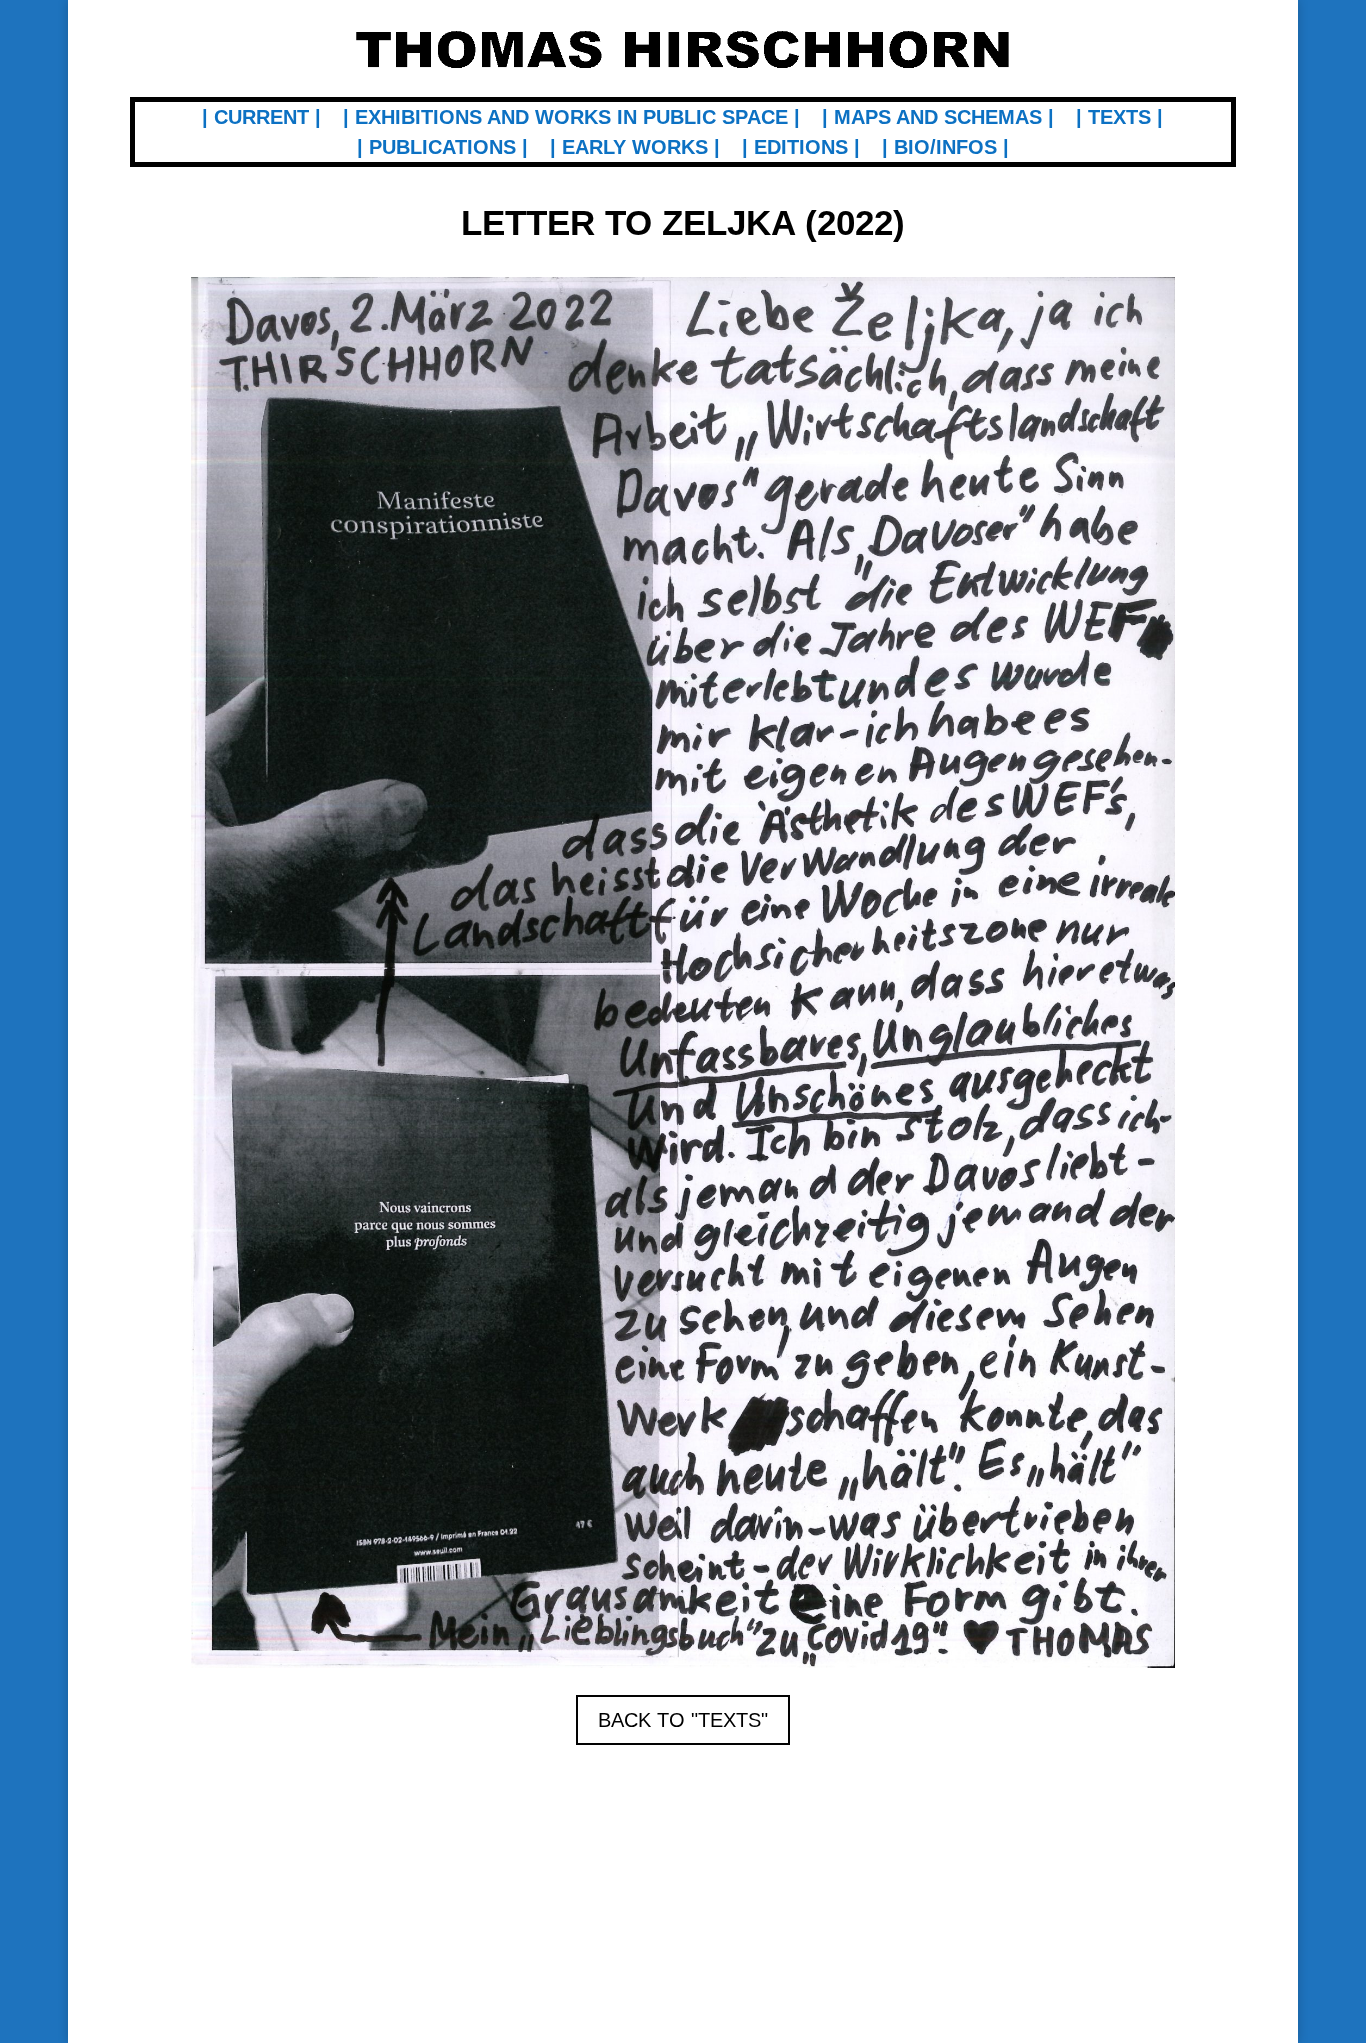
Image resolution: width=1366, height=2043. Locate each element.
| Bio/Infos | (945, 149)
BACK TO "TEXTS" (683, 1720)
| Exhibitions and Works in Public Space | (571, 119)
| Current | (261, 119)
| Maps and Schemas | (938, 119)
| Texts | (1119, 119)
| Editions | (801, 149)
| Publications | (442, 149)
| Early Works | (635, 149)
